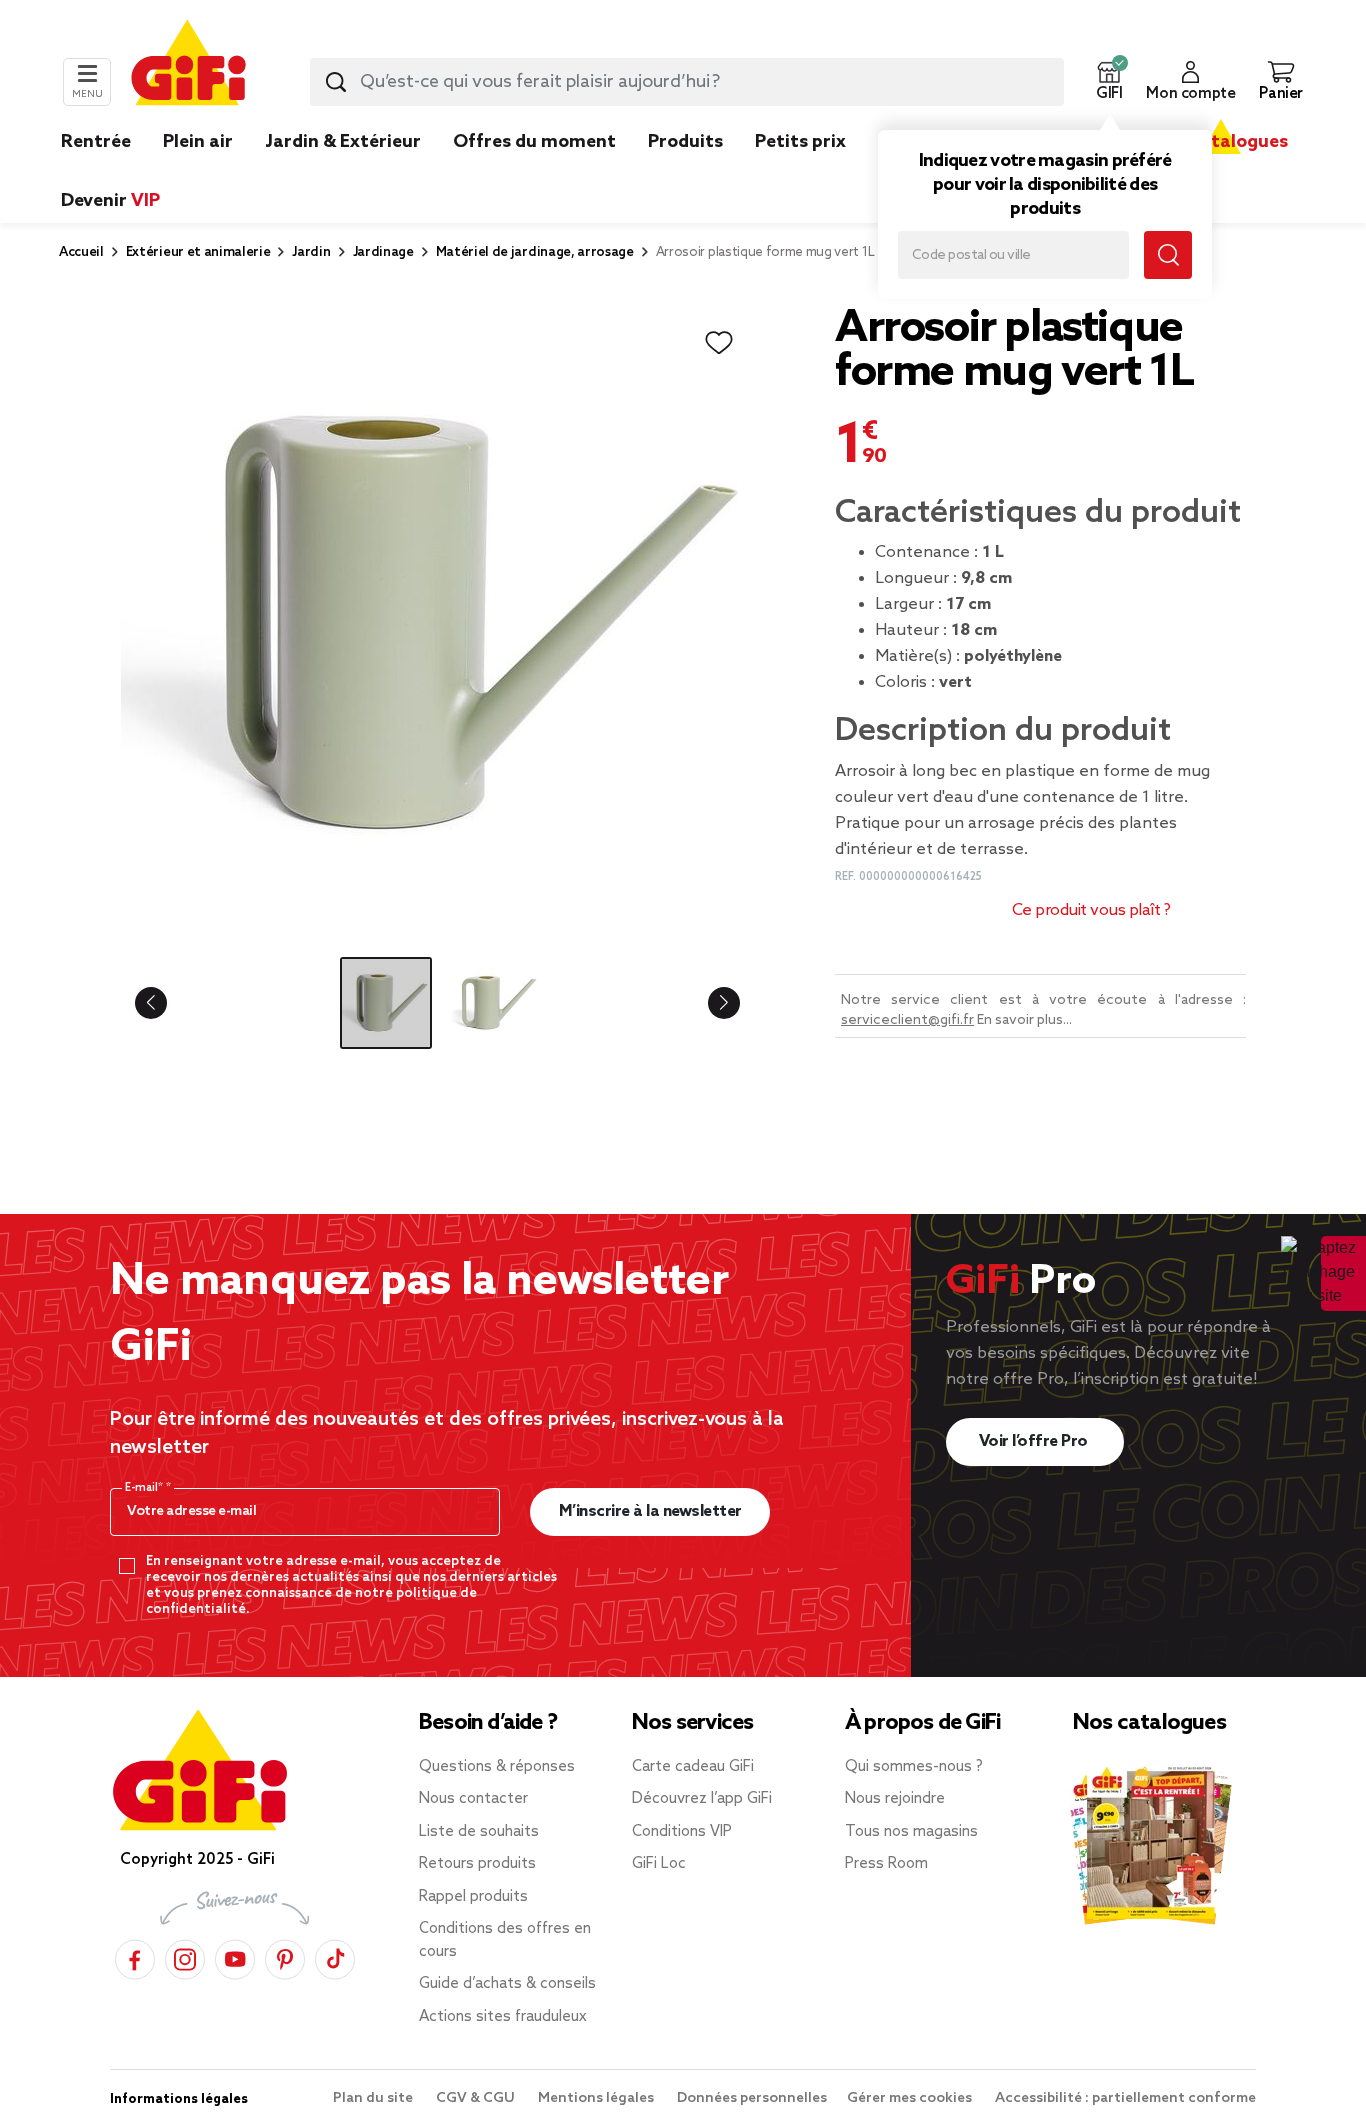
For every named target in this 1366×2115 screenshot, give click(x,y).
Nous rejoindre (895, 1799)
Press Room (886, 1864)
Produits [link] (685, 142)
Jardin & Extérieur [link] (343, 142)
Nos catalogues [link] (1220, 142)
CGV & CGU (477, 2098)
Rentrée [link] (96, 142)
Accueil (81, 252)
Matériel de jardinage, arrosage (535, 252)
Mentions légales (597, 2098)
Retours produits (477, 1864)
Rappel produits (473, 1897)
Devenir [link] (110, 201)
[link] (685, 172)
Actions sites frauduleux (503, 2017)
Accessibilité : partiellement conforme (1125, 2098)
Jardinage (383, 252)
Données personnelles (752, 2098)
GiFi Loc (659, 1864)
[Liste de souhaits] (719, 343)
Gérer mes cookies (911, 2098)
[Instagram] (185, 1956)
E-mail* (145, 1488)
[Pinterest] (285, 1956)
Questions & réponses (497, 1767)
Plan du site (374, 2098)
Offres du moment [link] (534, 142)
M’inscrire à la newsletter (650, 1511)
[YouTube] (235, 1956)
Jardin (311, 252)
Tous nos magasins (911, 1832)
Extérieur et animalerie (198, 252)
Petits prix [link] (800, 142)
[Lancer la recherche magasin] (1168, 255)
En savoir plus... (1024, 1020)
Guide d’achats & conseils (507, 1984)
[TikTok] (335, 1956)
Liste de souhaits (479, 1832)
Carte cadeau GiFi (693, 1767)
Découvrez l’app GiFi (702, 1799)
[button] (1109, 82)
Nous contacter (473, 1799)
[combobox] (687, 82)
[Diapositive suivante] (708, 1003)
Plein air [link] (198, 142)
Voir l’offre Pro (1035, 1441)
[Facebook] (135, 1956)
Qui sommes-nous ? (914, 1767)
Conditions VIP (682, 1832)
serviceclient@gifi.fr (907, 1020)
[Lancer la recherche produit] (336, 82)
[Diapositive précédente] (167, 1003)
